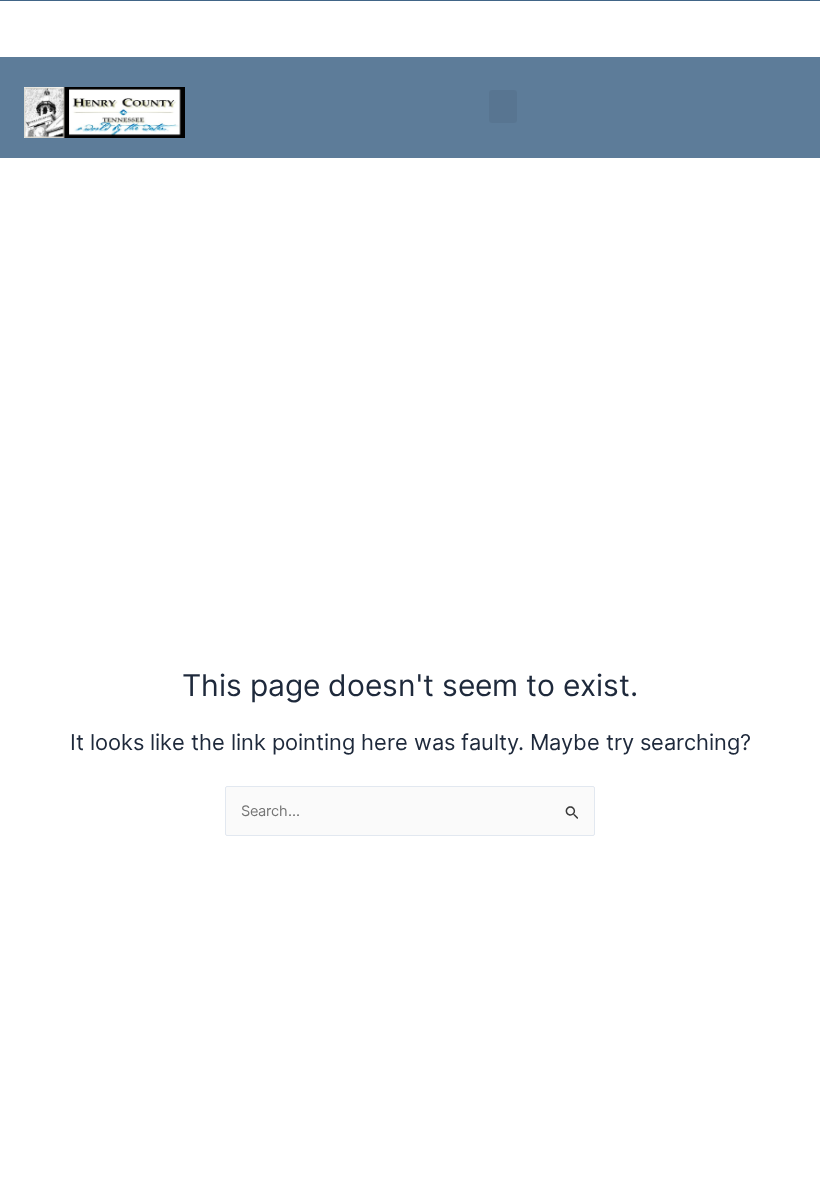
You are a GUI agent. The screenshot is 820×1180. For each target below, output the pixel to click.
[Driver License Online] (510, 29)
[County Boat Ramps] (235, 29)
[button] (503, 106)
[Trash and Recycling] (371, 29)
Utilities (67, 22)
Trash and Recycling (424, 29)
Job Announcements (726, 29)
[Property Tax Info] (103, 29)
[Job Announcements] (649, 29)
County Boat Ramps (295, 29)
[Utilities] (21, 22)
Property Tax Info (152, 29)
